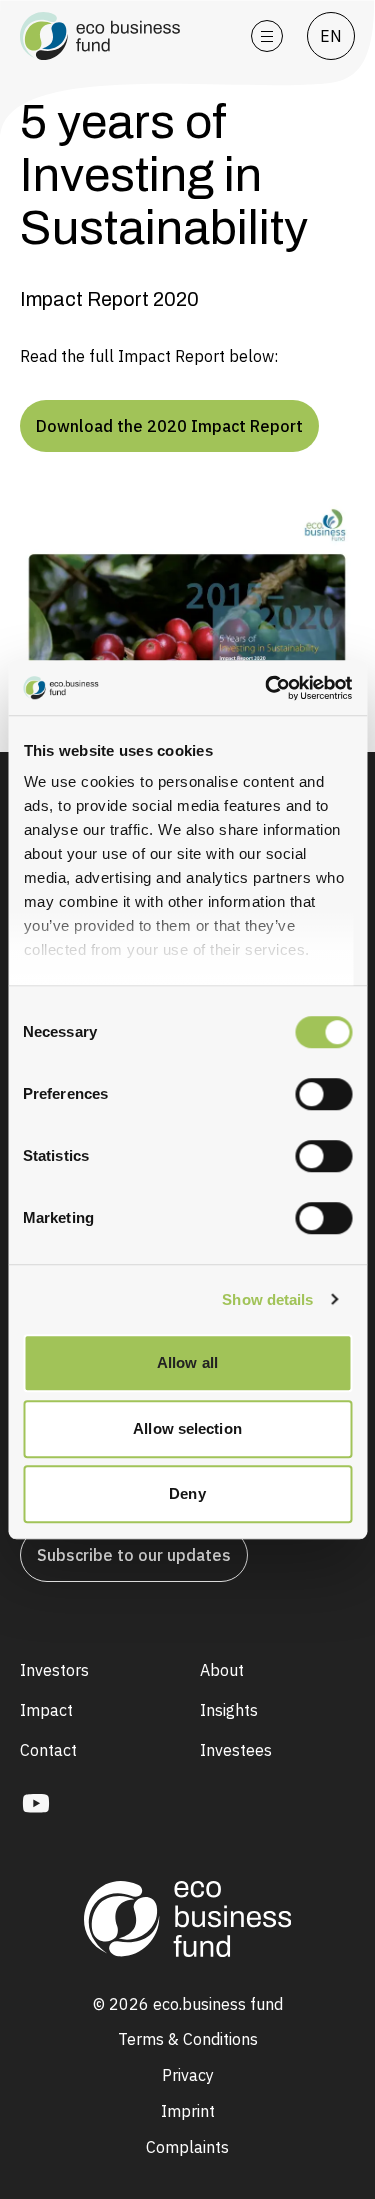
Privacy (188, 2075)
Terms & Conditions (188, 2039)
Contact (48, 1750)
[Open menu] (267, 36)
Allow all (187, 1362)
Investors (54, 1670)
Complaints (187, 2147)
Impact (46, 1710)
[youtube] (36, 1803)
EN (331, 36)
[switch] (323, 1094)
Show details (267, 1299)
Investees (236, 1750)
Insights (229, 1710)
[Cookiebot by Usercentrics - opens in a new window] (295, 688)
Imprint (188, 2111)
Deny (187, 1493)
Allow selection (187, 1428)
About (222, 1670)
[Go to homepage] (123, 36)
